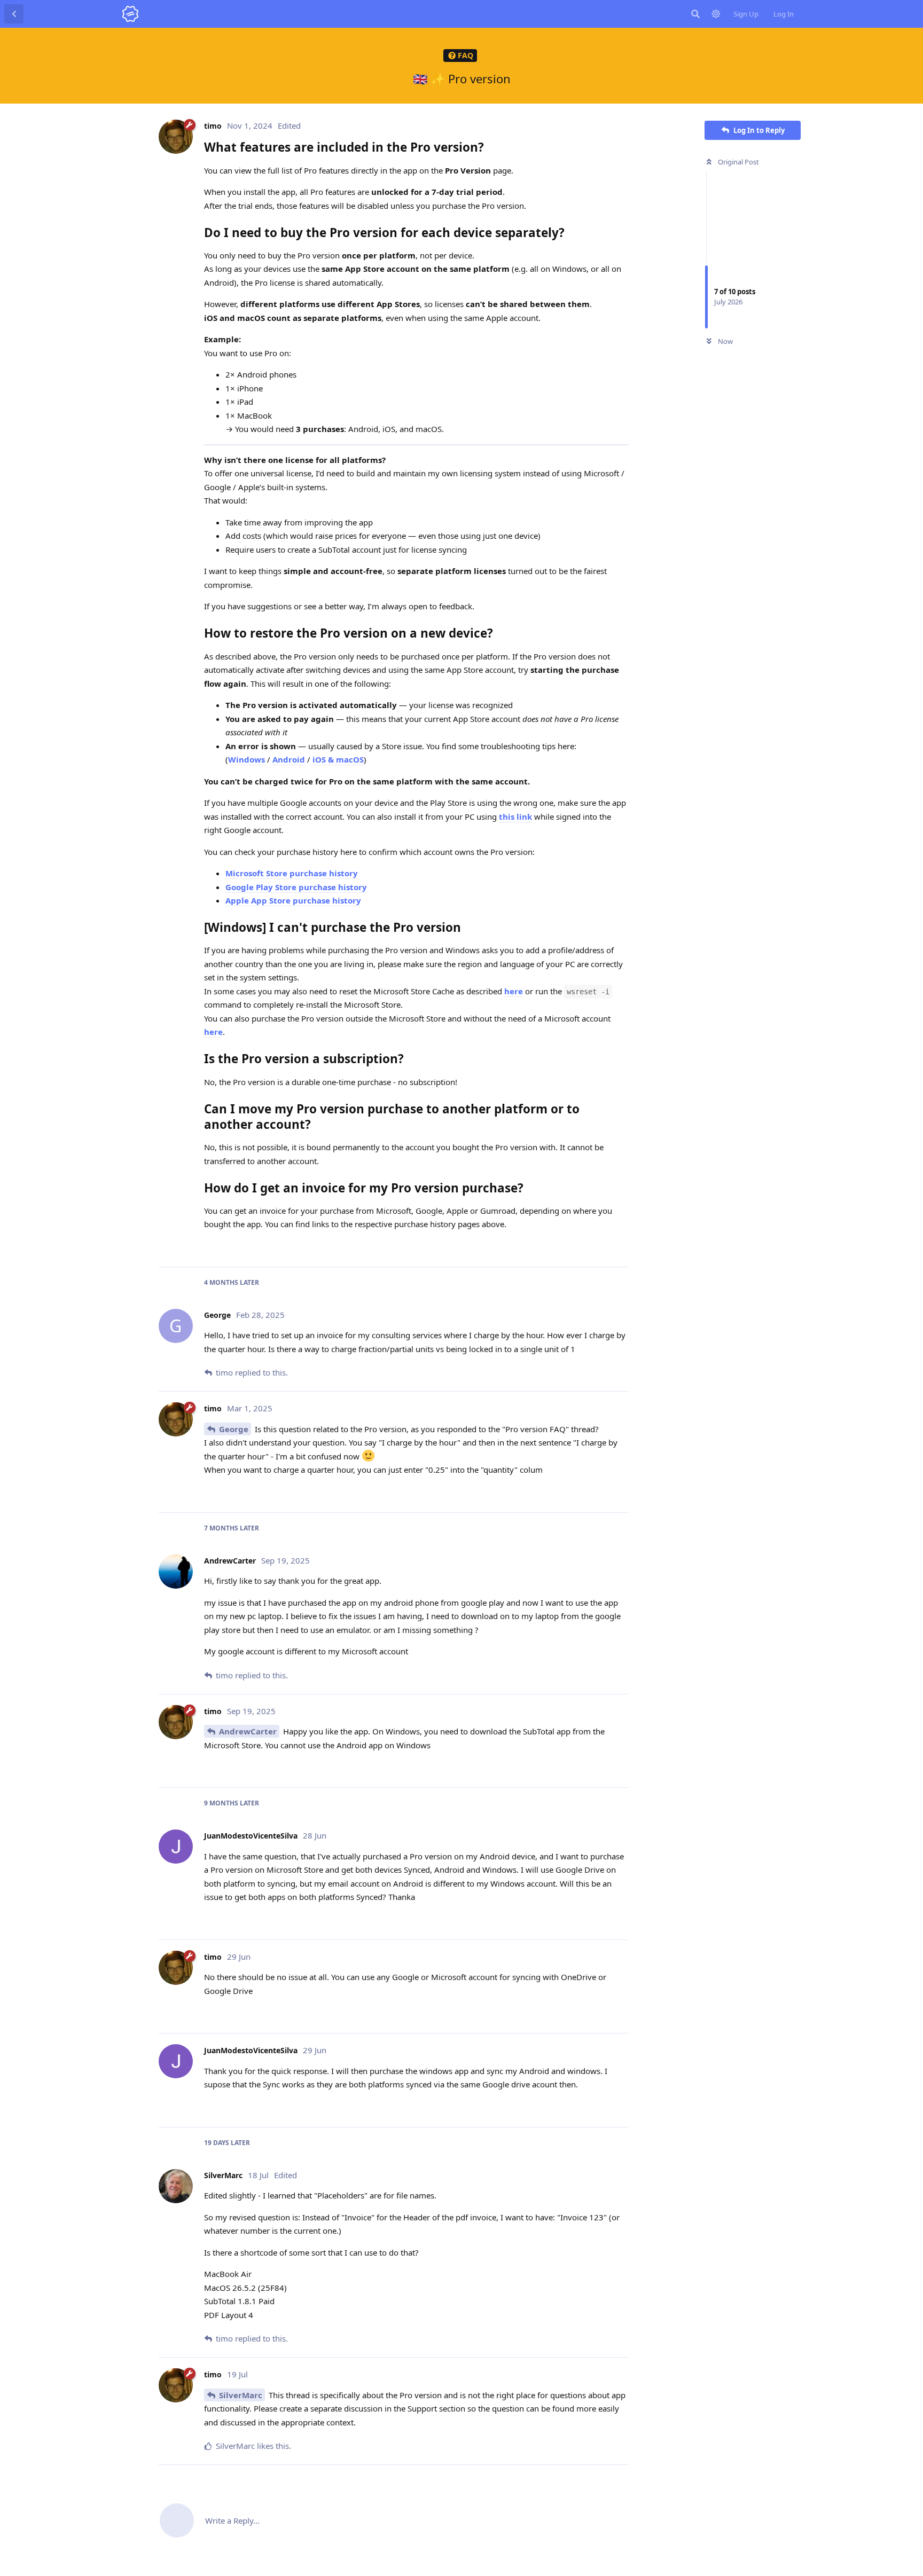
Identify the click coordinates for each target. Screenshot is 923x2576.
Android (289, 759)
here (514, 991)
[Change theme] (716, 14)
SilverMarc (241, 2395)
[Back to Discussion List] (14, 14)
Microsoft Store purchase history (292, 873)
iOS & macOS (338, 759)
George (234, 1429)
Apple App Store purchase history (293, 900)
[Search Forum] (695, 14)
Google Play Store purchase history (296, 887)
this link (515, 816)
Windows (247, 759)
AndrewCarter (248, 1731)
